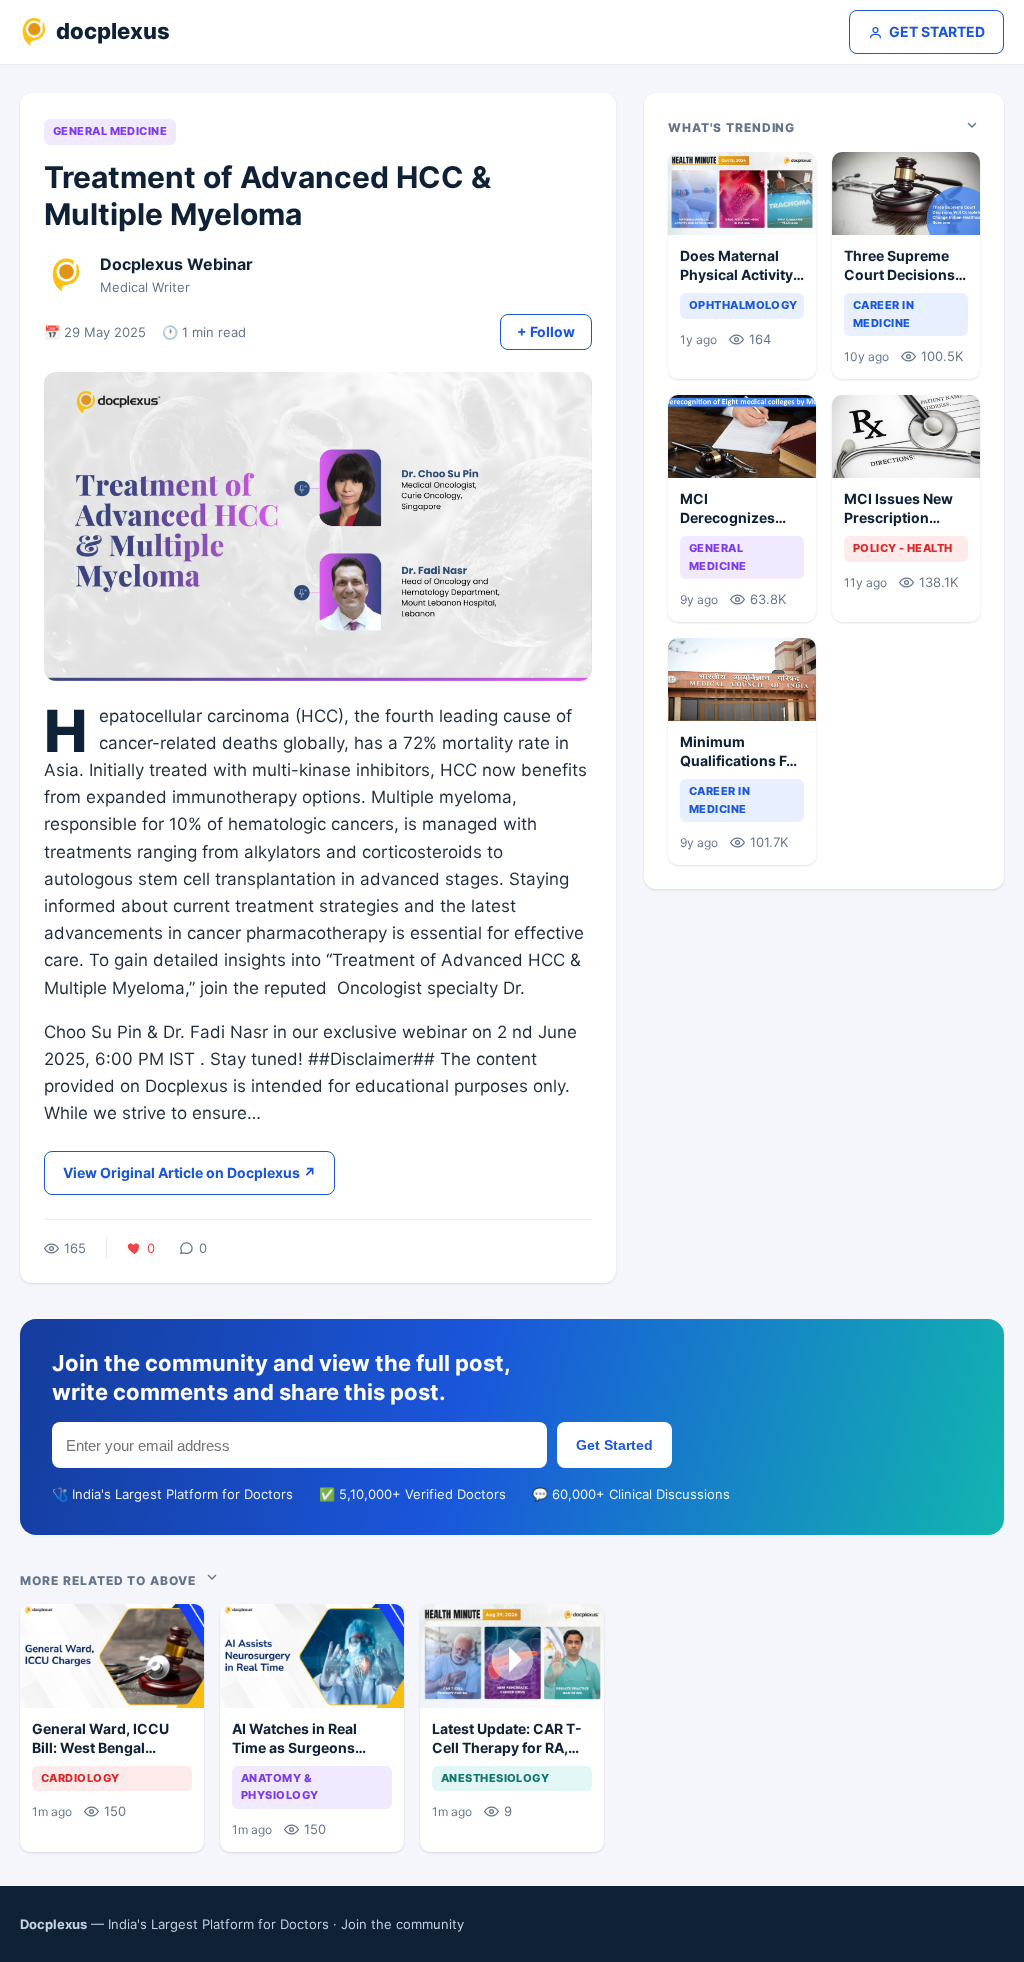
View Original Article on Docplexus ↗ (189, 1172)
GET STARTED (937, 31)
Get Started (614, 1445)
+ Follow (546, 331)
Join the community (402, 1924)
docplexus (113, 31)
